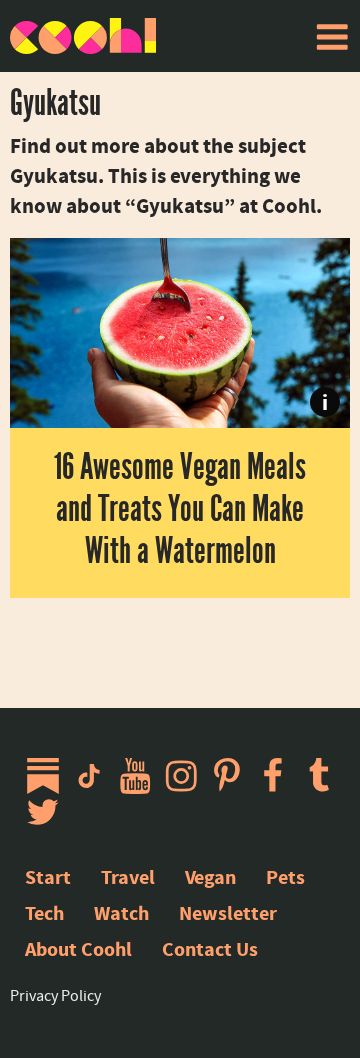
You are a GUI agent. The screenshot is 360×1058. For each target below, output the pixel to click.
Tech (44, 913)
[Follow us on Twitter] (48, 812)
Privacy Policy (55, 996)
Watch (121, 913)
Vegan (210, 877)
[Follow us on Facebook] (278, 776)
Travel (128, 877)
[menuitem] (332, 37)
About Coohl (78, 949)
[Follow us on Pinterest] (232, 776)
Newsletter (228, 913)
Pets (285, 877)
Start (48, 877)
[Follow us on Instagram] (186, 776)
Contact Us (210, 949)
